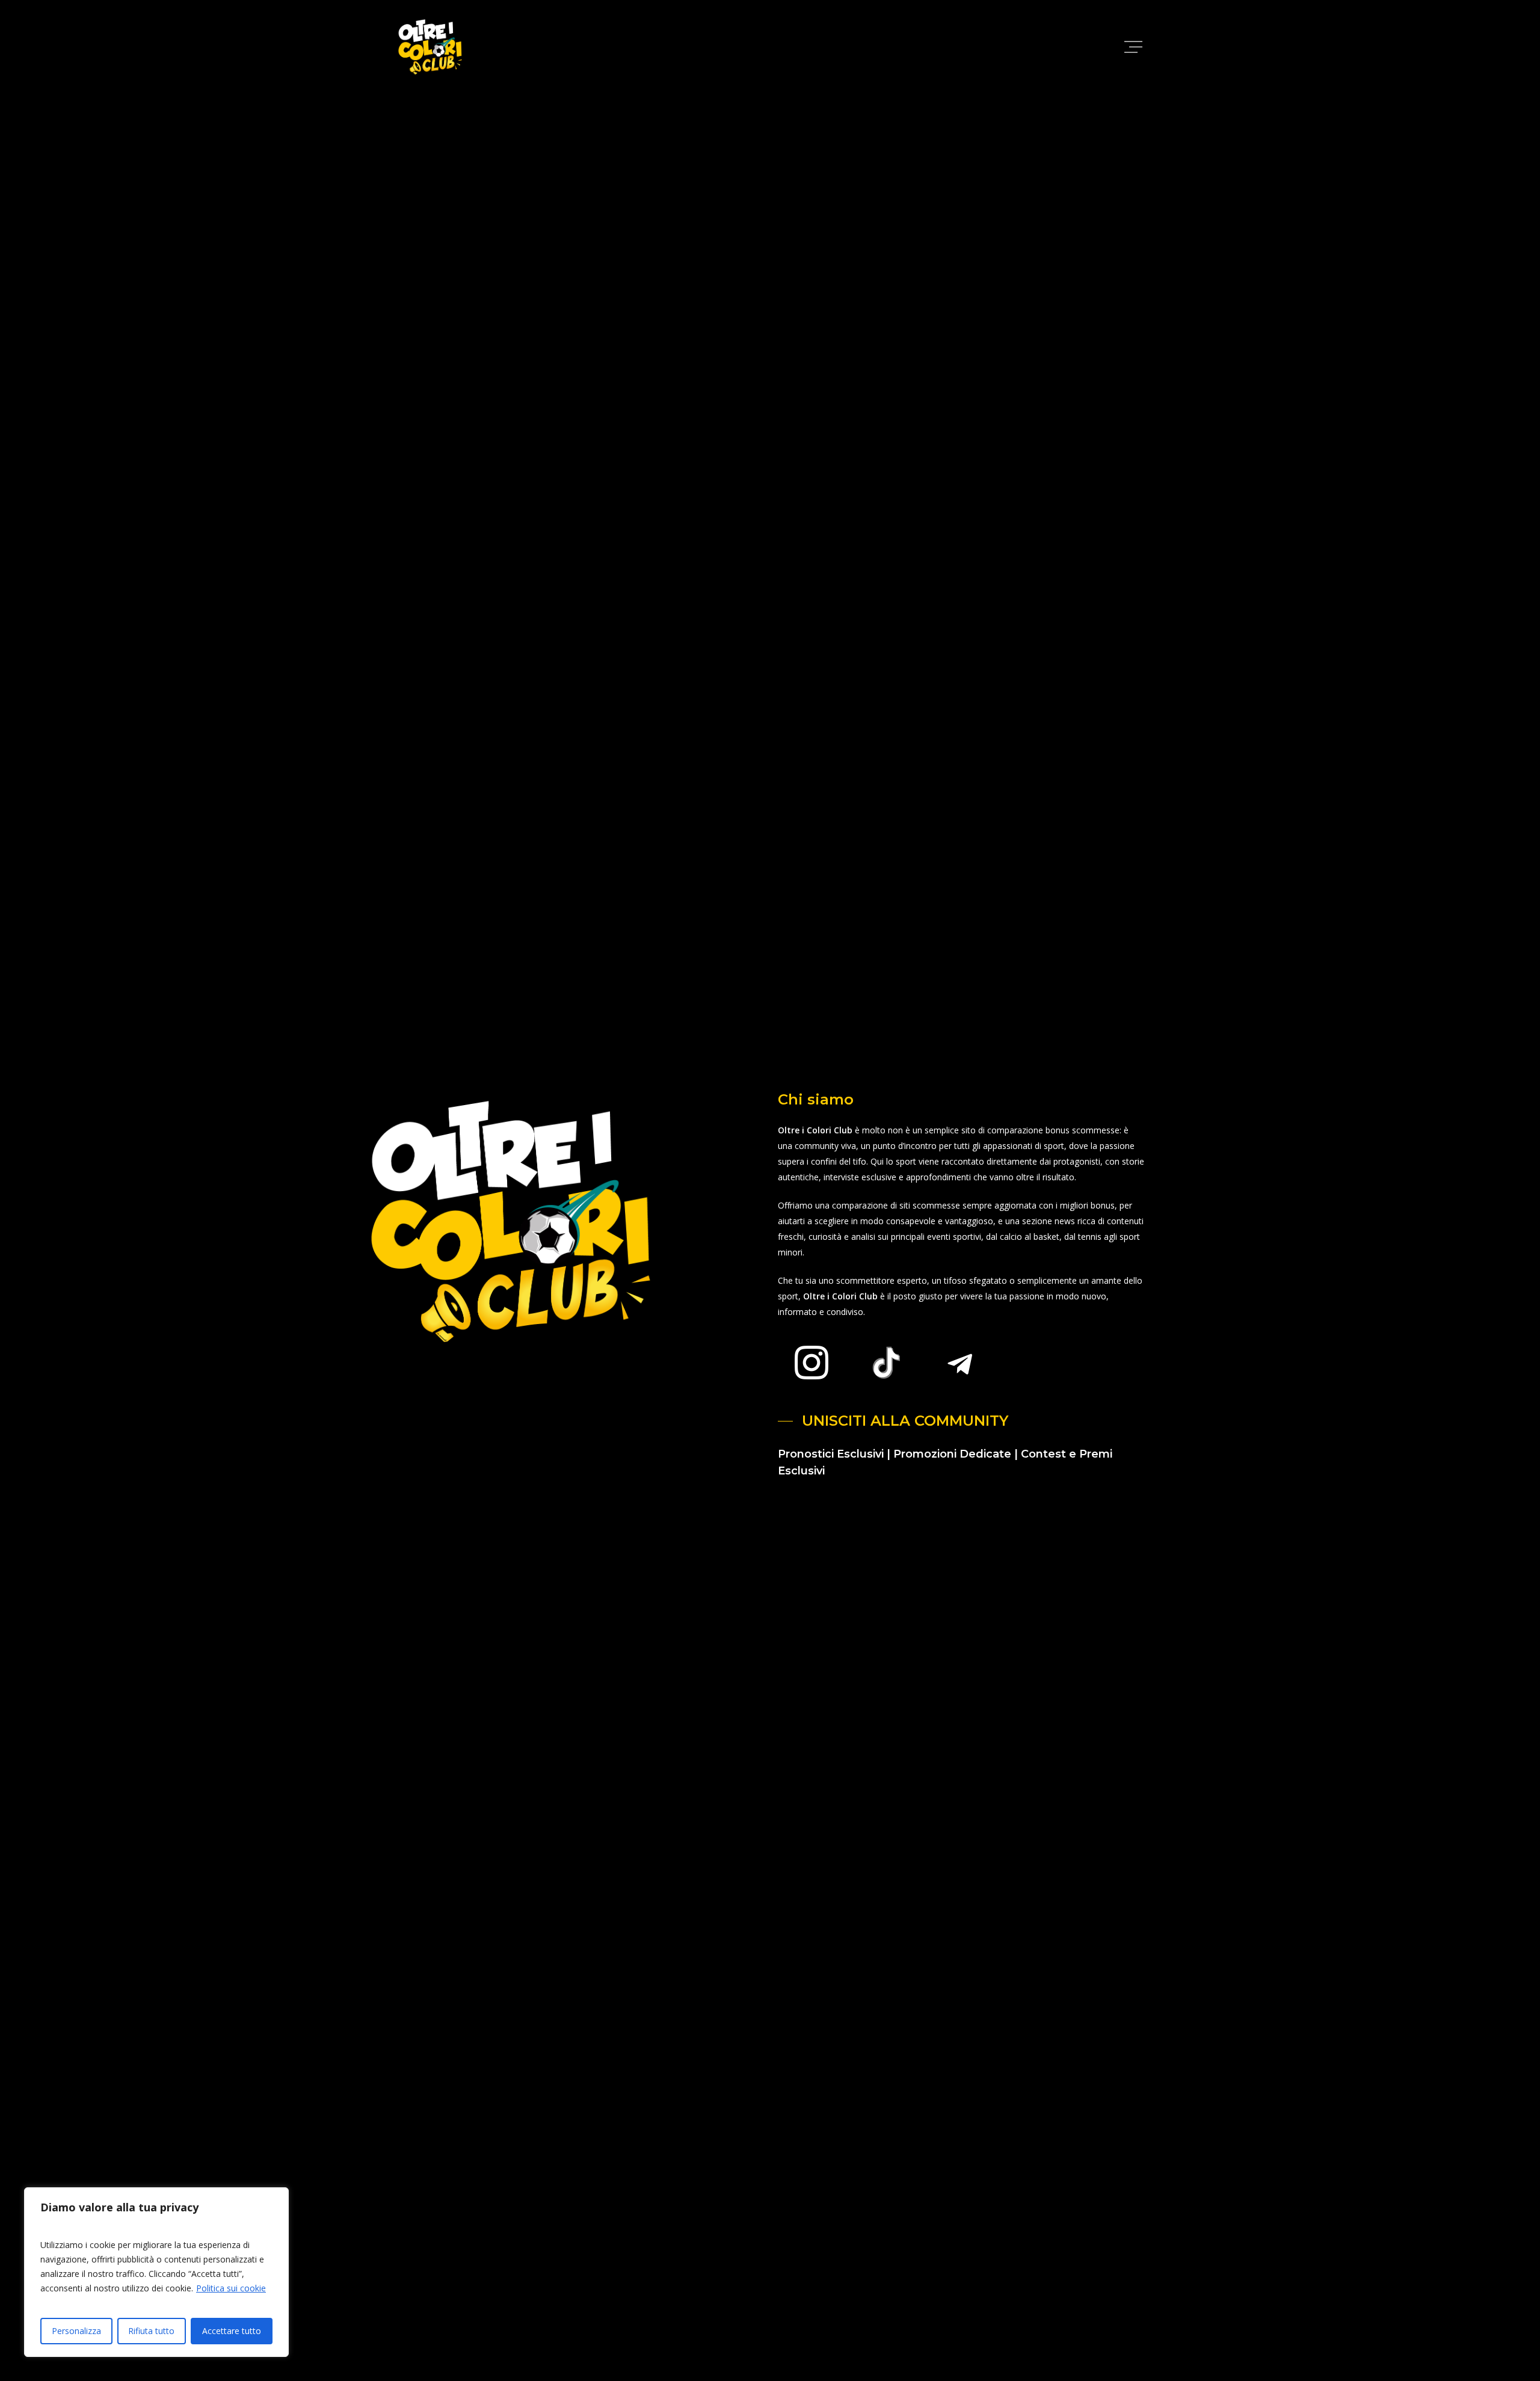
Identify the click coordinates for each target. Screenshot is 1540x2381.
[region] (156, 2272)
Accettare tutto (232, 2331)
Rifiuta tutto (151, 2331)
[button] (1135, 47)
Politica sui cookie (231, 2288)
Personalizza (76, 2331)
